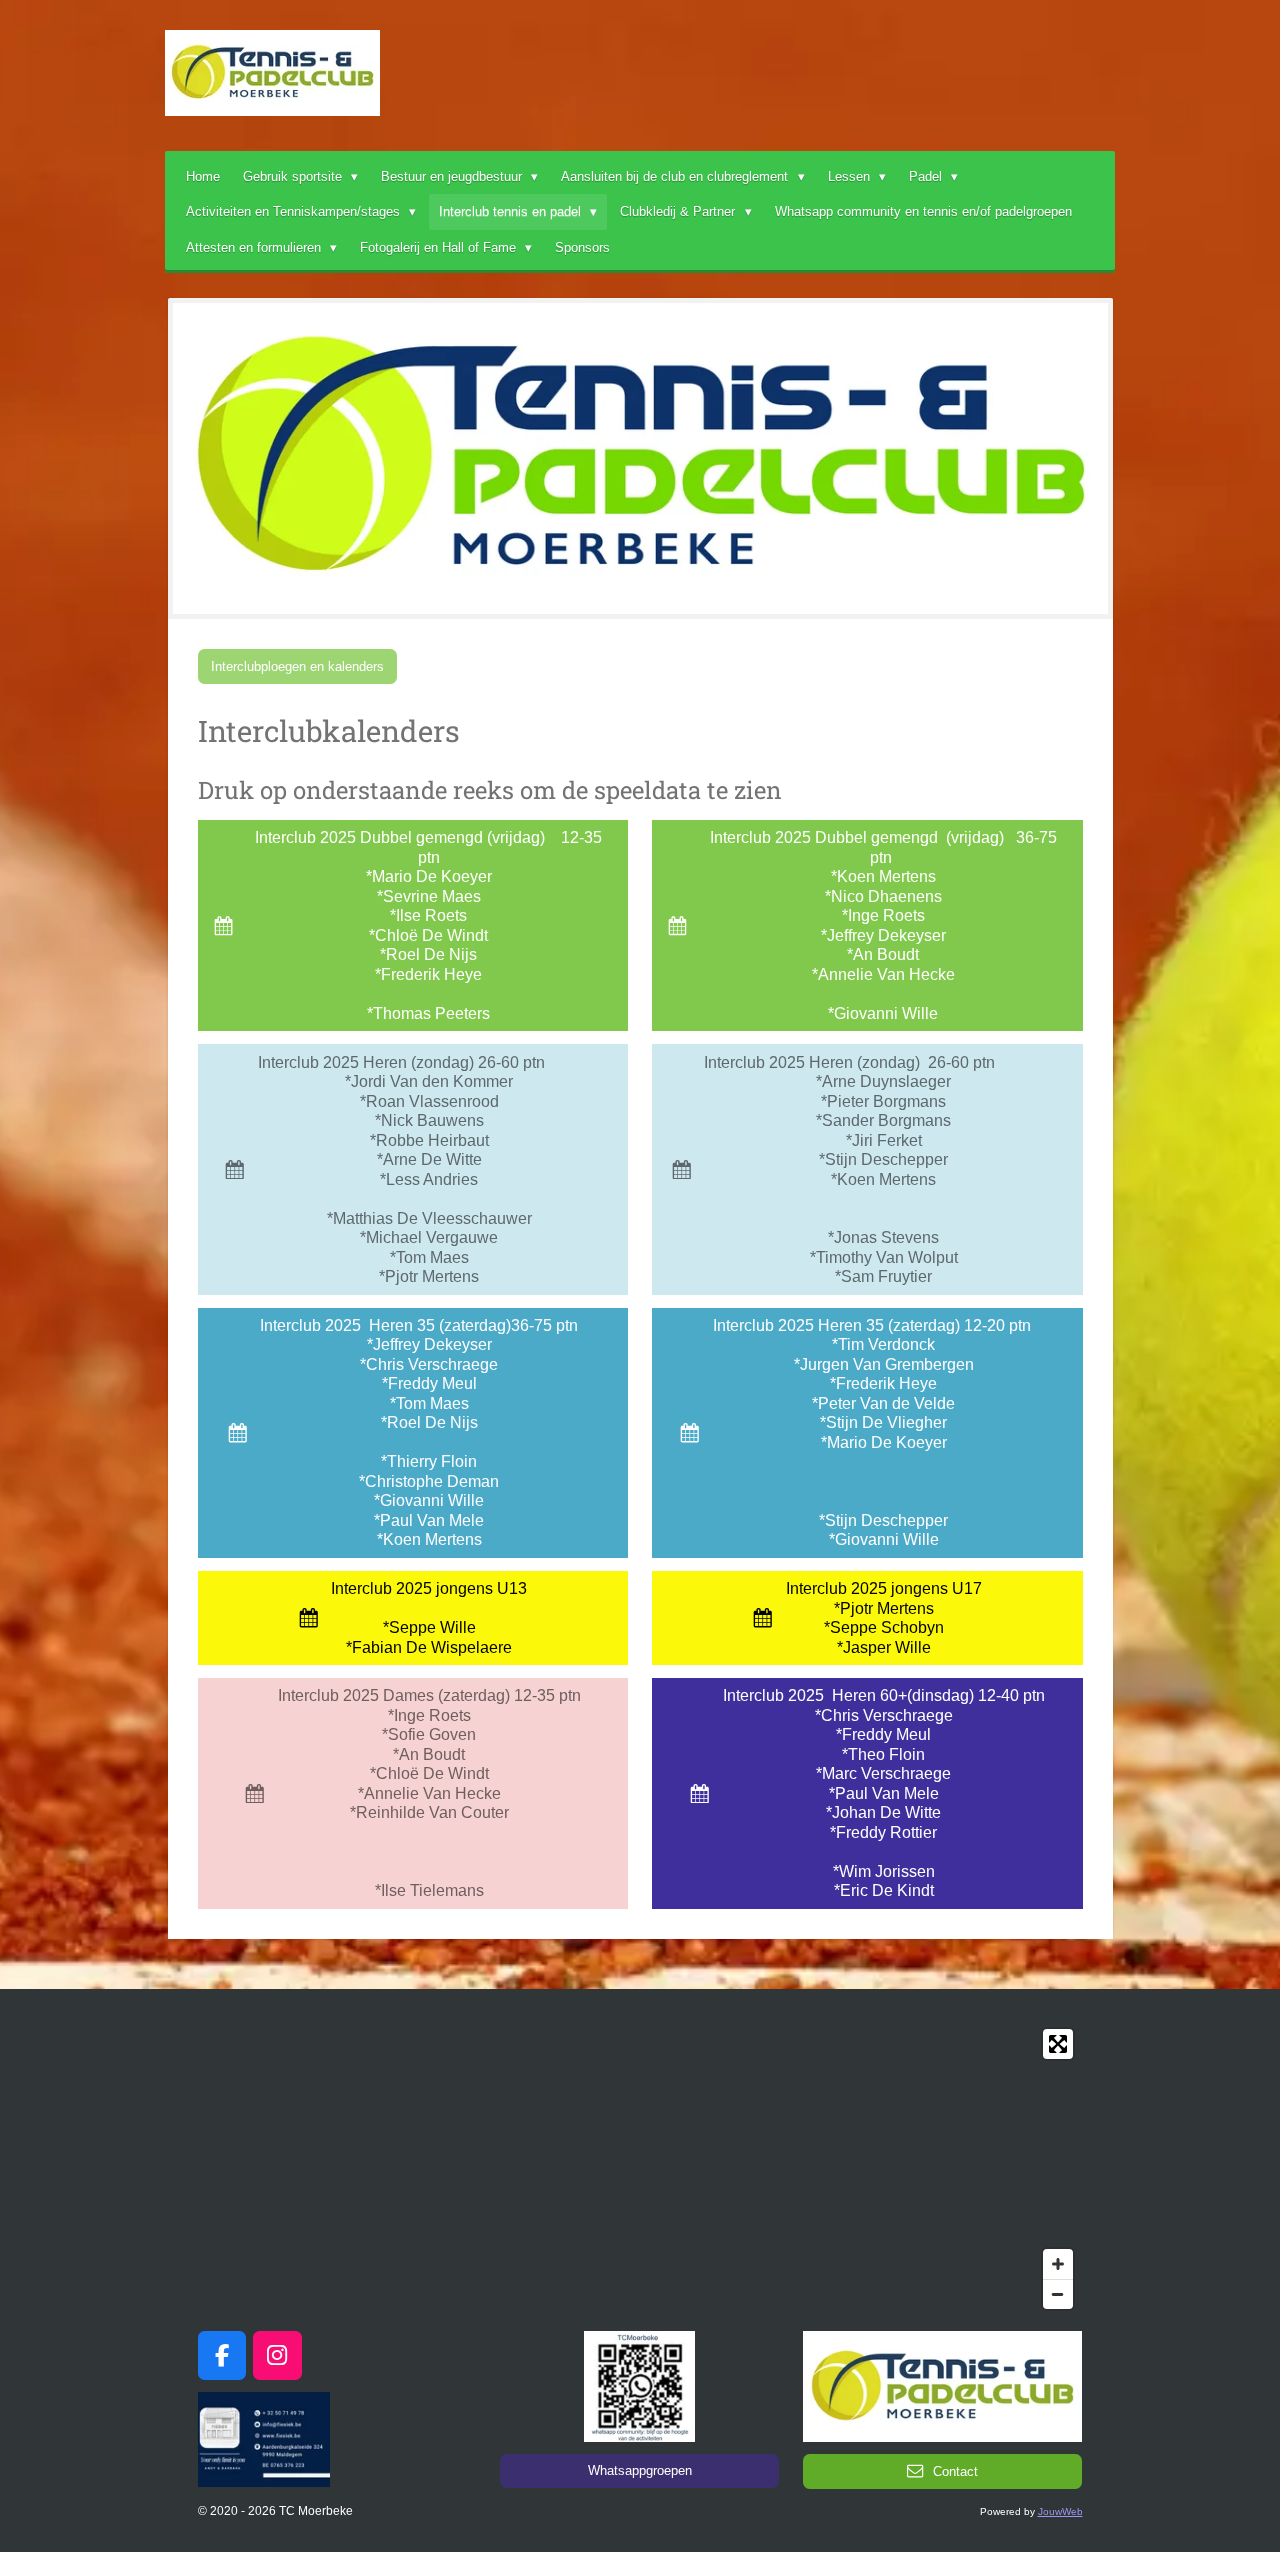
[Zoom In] (1058, 2264)
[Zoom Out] (1058, 2294)
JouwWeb (1060, 2511)
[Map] (640, 2169)
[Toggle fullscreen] (1058, 2044)
